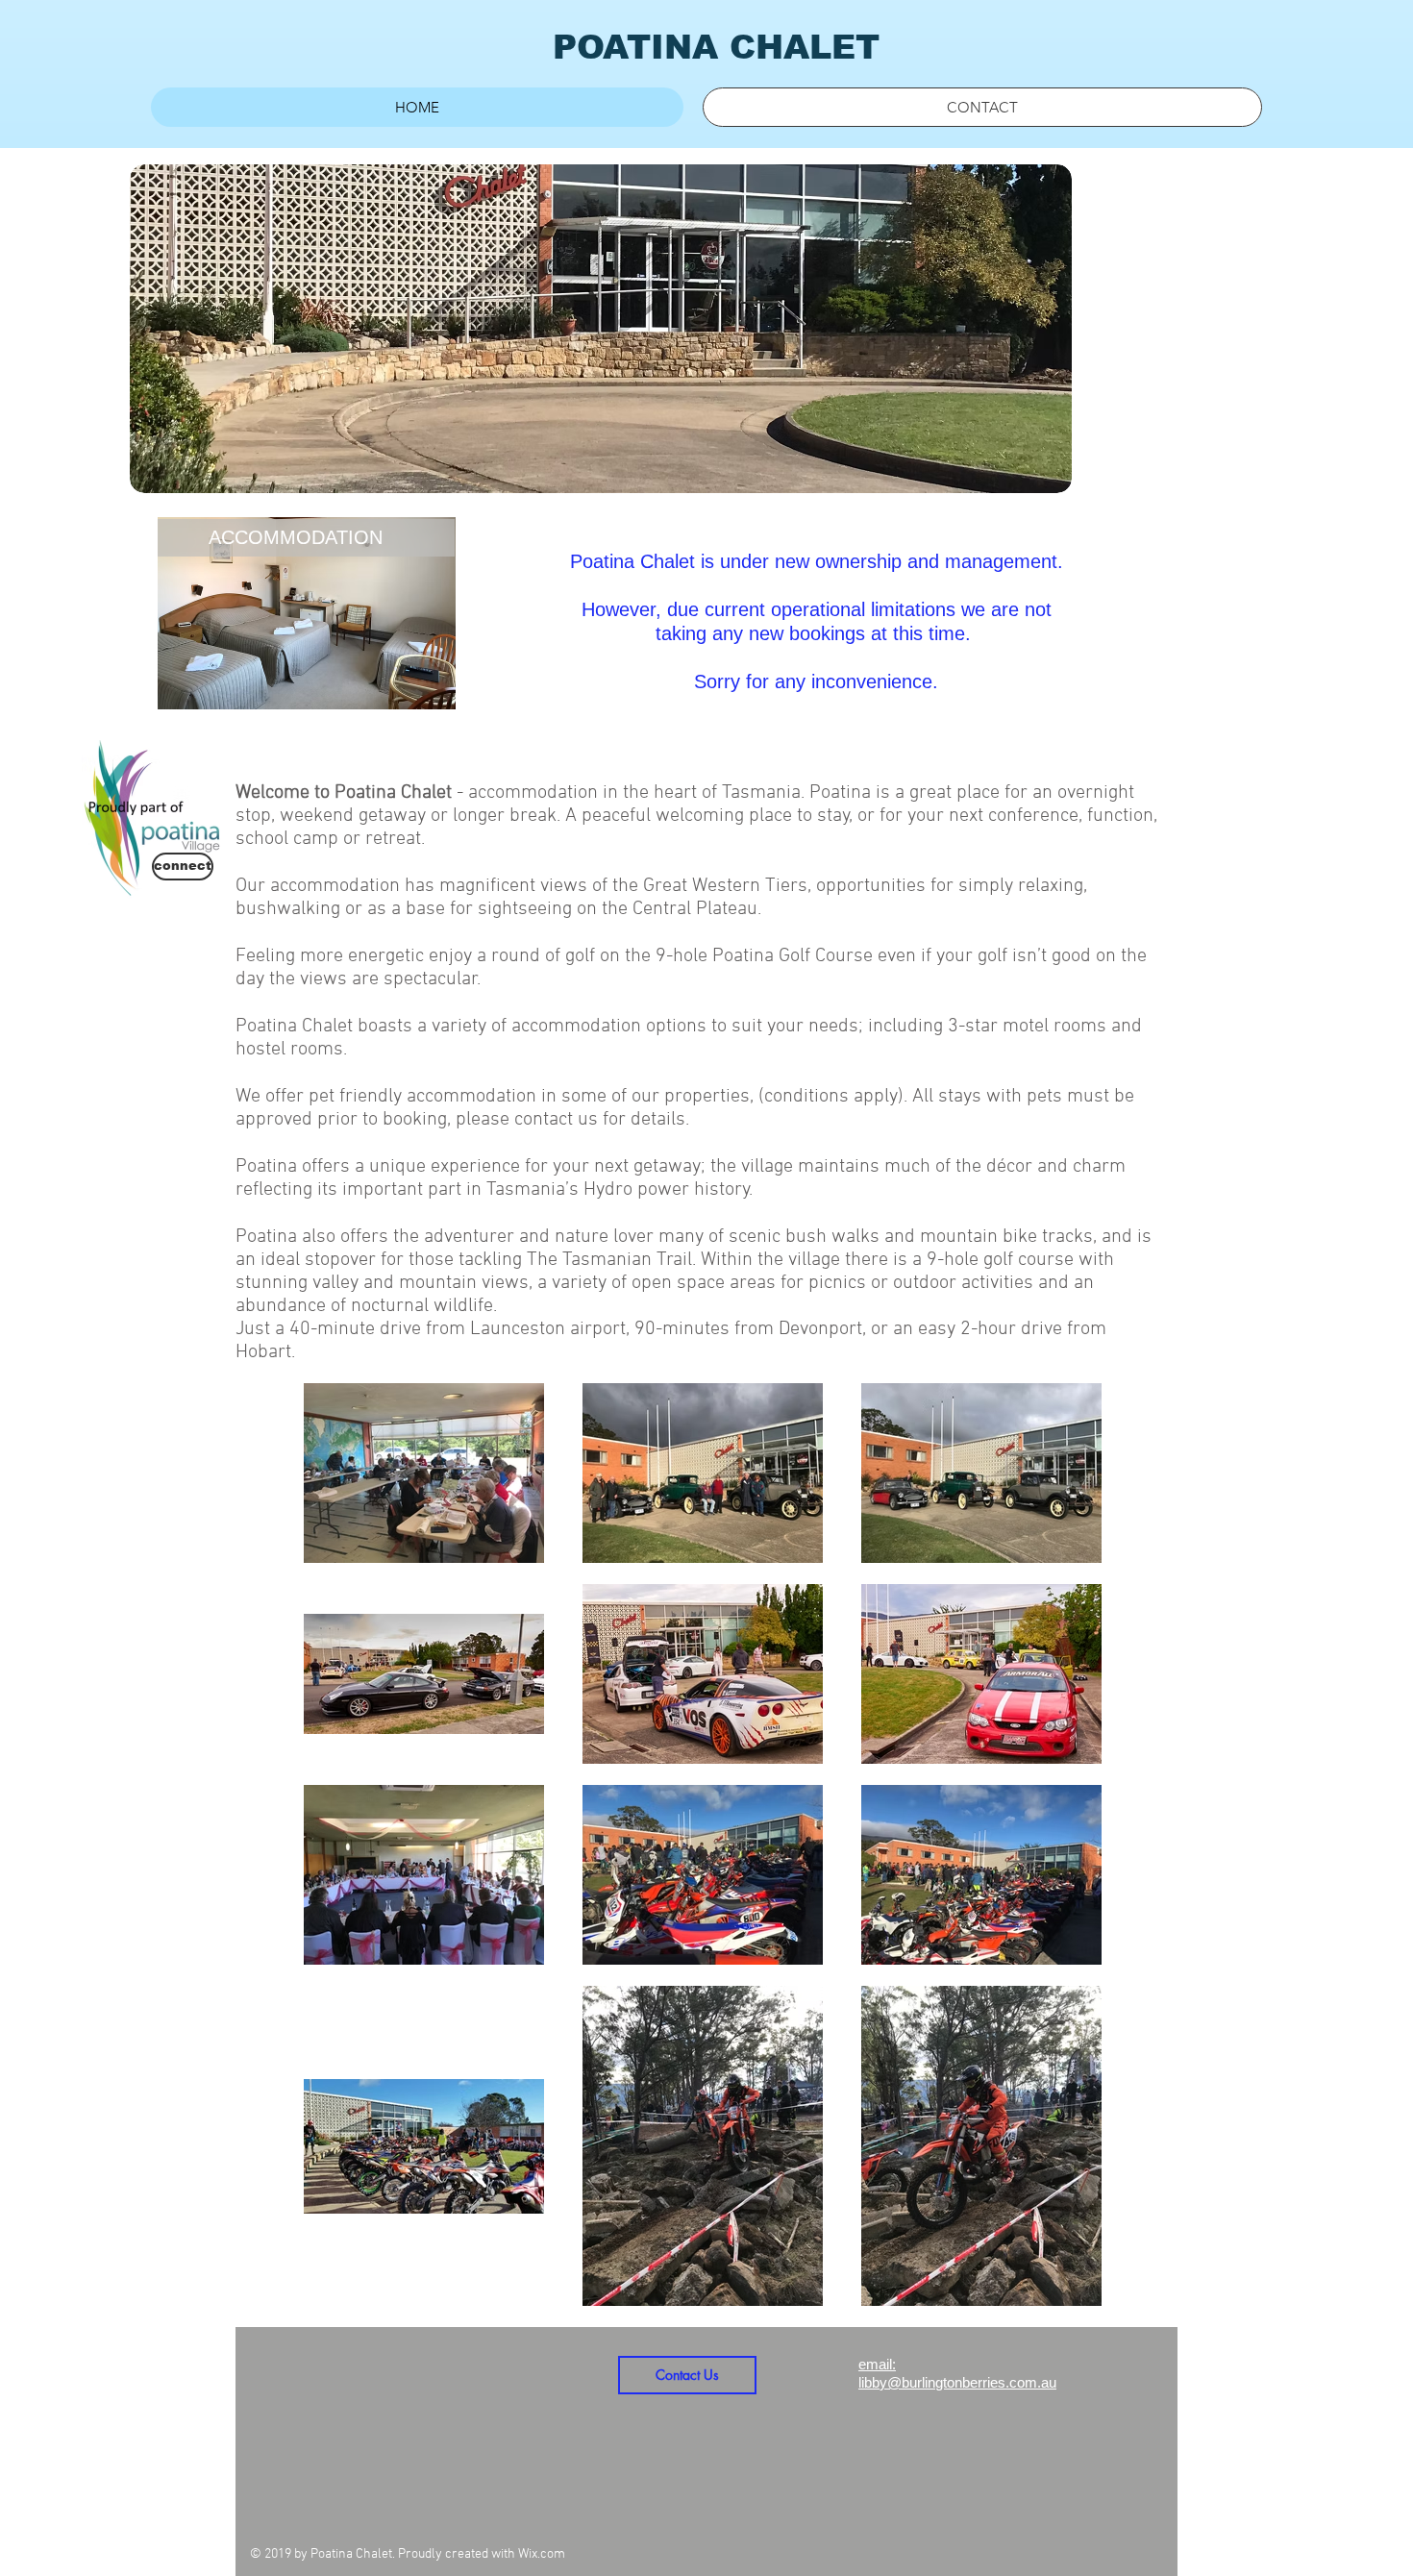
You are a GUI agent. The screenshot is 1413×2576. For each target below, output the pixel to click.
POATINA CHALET (716, 47)
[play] (1031, 476)
